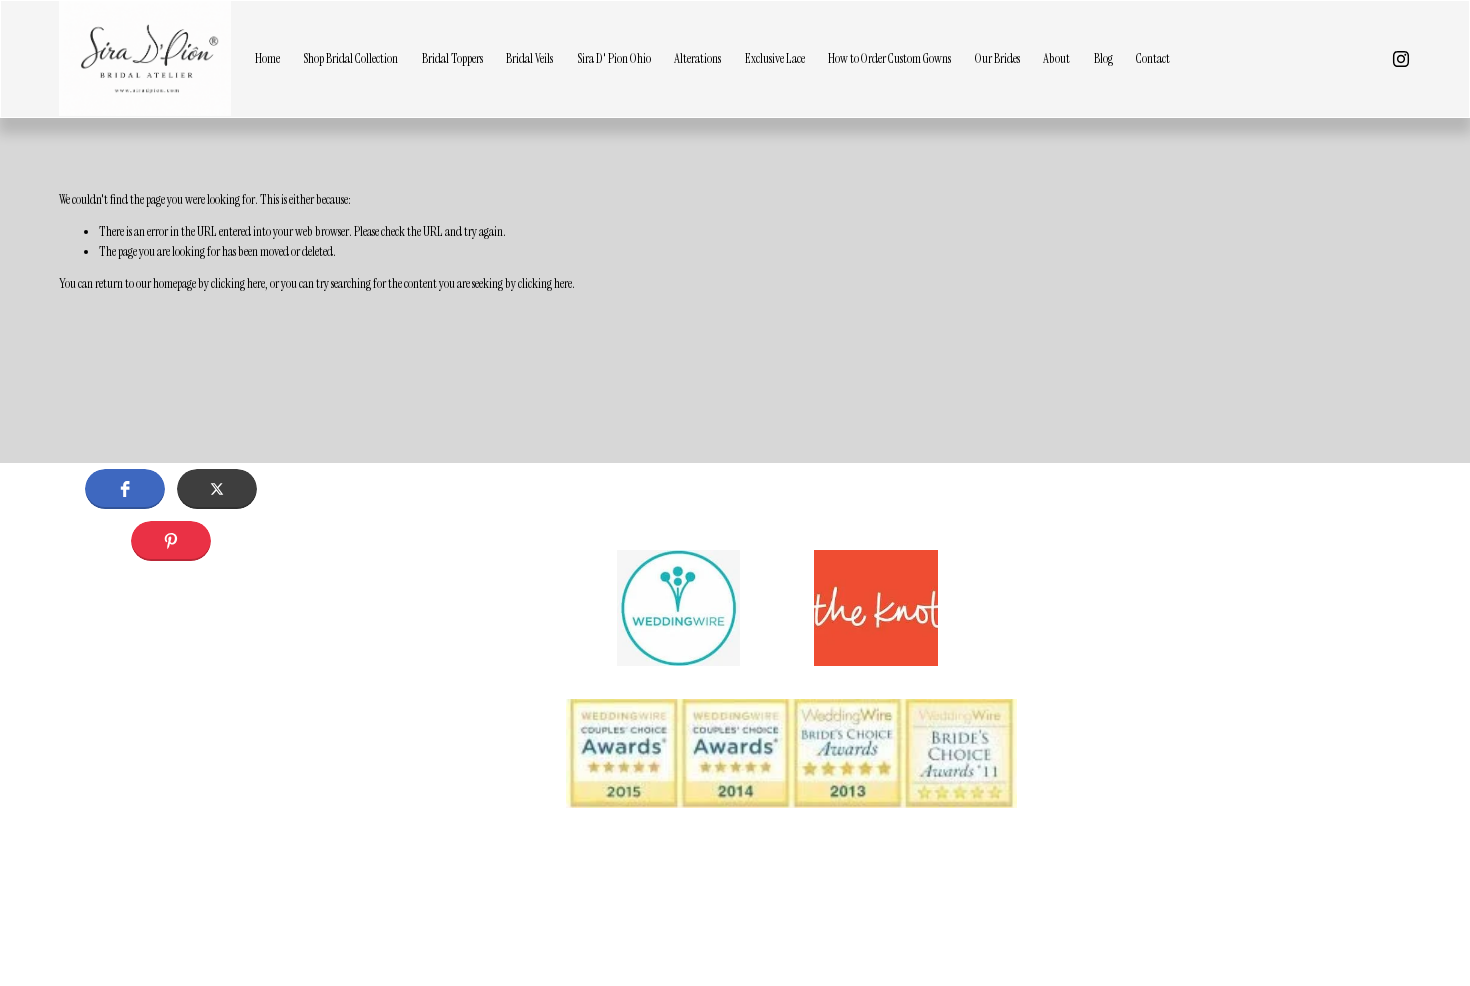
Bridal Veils (529, 58)
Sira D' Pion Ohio (614, 58)
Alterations (697, 58)
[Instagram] (1401, 59)
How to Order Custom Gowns (889, 58)
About (1056, 58)
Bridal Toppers (452, 58)
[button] (125, 489)
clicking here (238, 283)
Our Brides (997, 58)
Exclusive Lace (775, 58)
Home (267, 58)
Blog (1103, 58)
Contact (1153, 58)
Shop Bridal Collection (350, 58)
